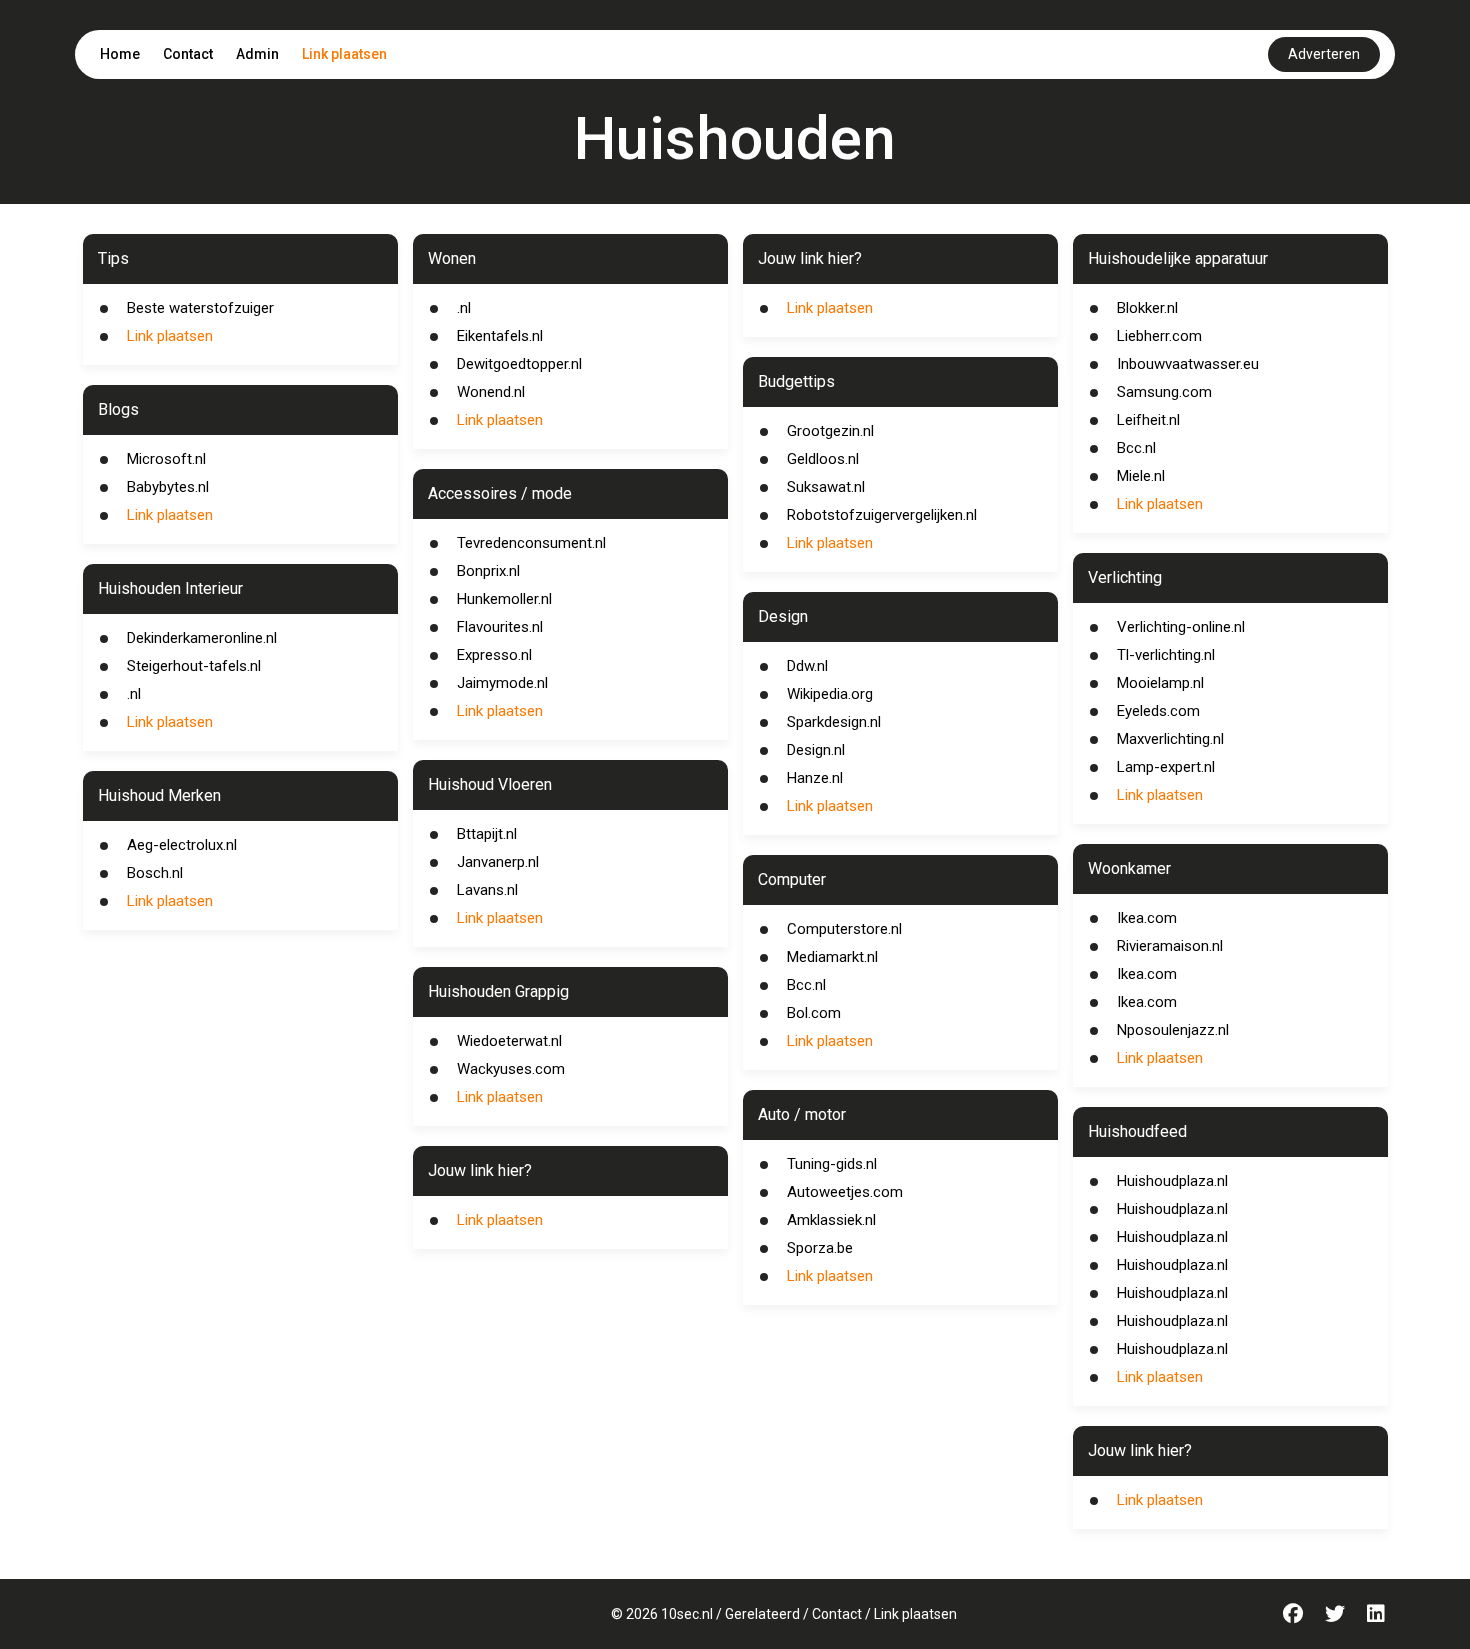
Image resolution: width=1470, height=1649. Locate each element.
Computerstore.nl (844, 929)
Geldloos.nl (823, 459)
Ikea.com (1147, 918)
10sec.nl (687, 1614)
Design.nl (816, 750)
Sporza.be (820, 1248)
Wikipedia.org (830, 694)
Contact (188, 54)
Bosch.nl (155, 873)
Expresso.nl (494, 655)
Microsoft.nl (166, 459)
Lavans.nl (487, 890)
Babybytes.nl (168, 487)
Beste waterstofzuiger (200, 308)
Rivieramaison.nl (1170, 946)
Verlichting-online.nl (1181, 627)
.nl (134, 694)
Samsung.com (1164, 392)
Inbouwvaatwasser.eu (1188, 364)
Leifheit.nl (1148, 420)
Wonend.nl (491, 392)
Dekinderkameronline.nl (202, 638)
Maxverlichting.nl (1170, 739)
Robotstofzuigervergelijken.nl (882, 515)
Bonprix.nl (488, 571)
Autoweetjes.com (845, 1192)
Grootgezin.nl (830, 431)
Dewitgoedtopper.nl (519, 364)
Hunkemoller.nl (504, 599)
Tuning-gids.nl (832, 1164)
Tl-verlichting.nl (1166, 655)
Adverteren (1324, 54)
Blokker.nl (1147, 308)
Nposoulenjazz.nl (1173, 1030)
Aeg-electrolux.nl (182, 845)
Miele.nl (1141, 476)
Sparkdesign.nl (834, 722)
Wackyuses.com (511, 1069)
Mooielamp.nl (1160, 683)
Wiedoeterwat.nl (509, 1041)
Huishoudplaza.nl (1172, 1181)
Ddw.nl (807, 666)
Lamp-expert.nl (1166, 767)
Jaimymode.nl (502, 683)
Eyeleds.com (1158, 711)
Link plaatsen (344, 54)
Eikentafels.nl (500, 336)
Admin (257, 54)
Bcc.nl (806, 985)
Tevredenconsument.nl (531, 543)
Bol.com (814, 1013)
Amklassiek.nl (831, 1220)
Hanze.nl (815, 778)
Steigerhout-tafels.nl (194, 666)
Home (120, 54)
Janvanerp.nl (498, 862)
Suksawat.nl (826, 487)
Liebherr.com (1159, 336)
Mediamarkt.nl (832, 957)
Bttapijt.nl (487, 834)
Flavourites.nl (500, 627)
